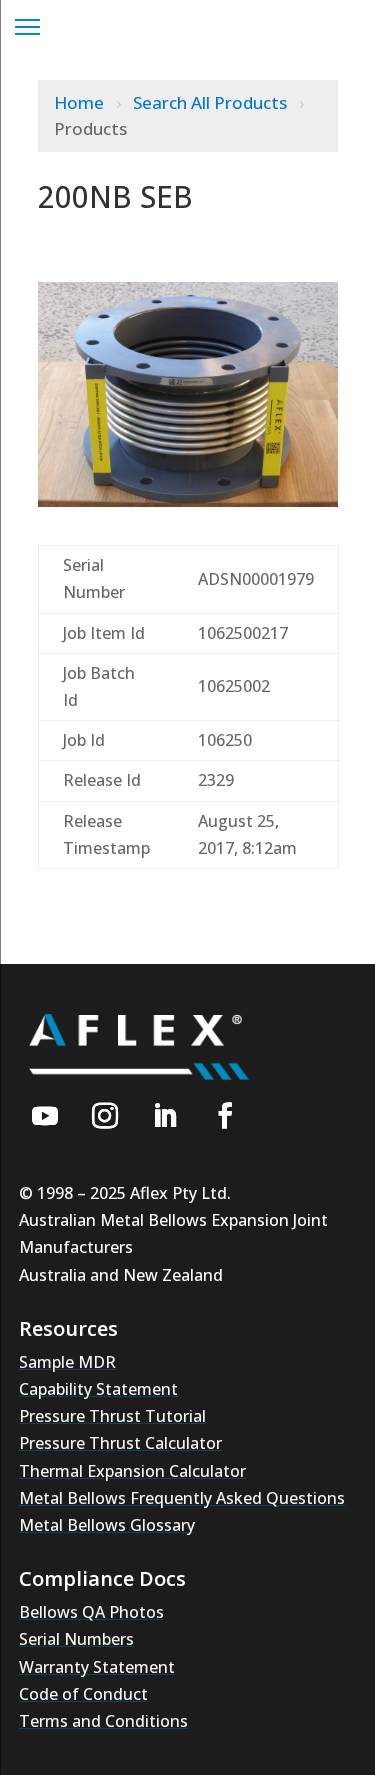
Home (81, 102)
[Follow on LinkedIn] (165, 1116)
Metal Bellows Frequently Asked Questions (182, 1498)
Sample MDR (67, 1362)
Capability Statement (98, 1389)
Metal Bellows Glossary (107, 1525)
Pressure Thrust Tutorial (112, 1416)
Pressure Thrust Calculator (120, 1443)
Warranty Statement (97, 1667)
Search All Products (212, 102)
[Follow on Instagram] (105, 1116)
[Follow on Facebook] (225, 1116)
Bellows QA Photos (91, 1612)
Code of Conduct (83, 1694)
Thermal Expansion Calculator (132, 1471)
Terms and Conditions (103, 1721)
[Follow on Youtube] (45, 1116)
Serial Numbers (76, 1639)
